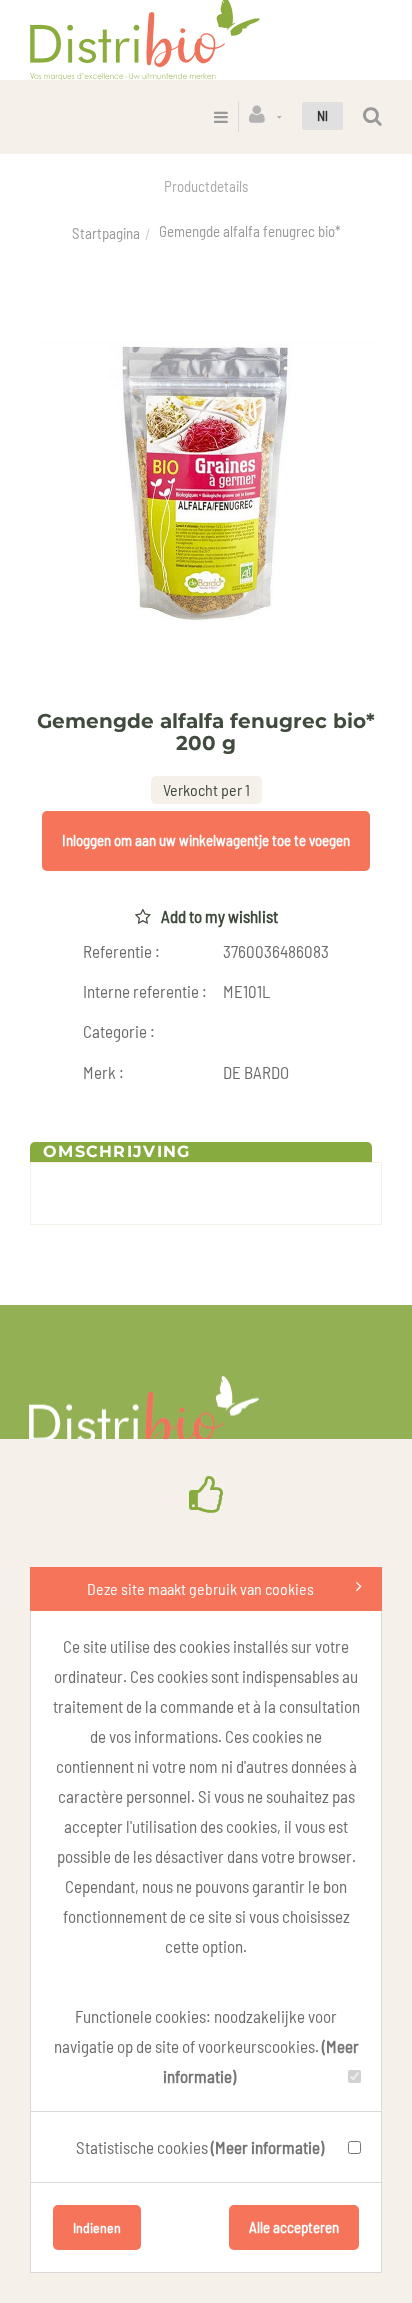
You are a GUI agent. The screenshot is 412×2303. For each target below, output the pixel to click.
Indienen (97, 2227)
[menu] (221, 116)
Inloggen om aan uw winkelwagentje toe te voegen (206, 840)
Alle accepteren (294, 2227)
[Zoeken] (372, 116)
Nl (322, 115)
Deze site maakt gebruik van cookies (200, 1588)
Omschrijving (116, 1151)
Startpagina (106, 233)
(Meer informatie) (267, 2147)
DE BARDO (256, 1072)
